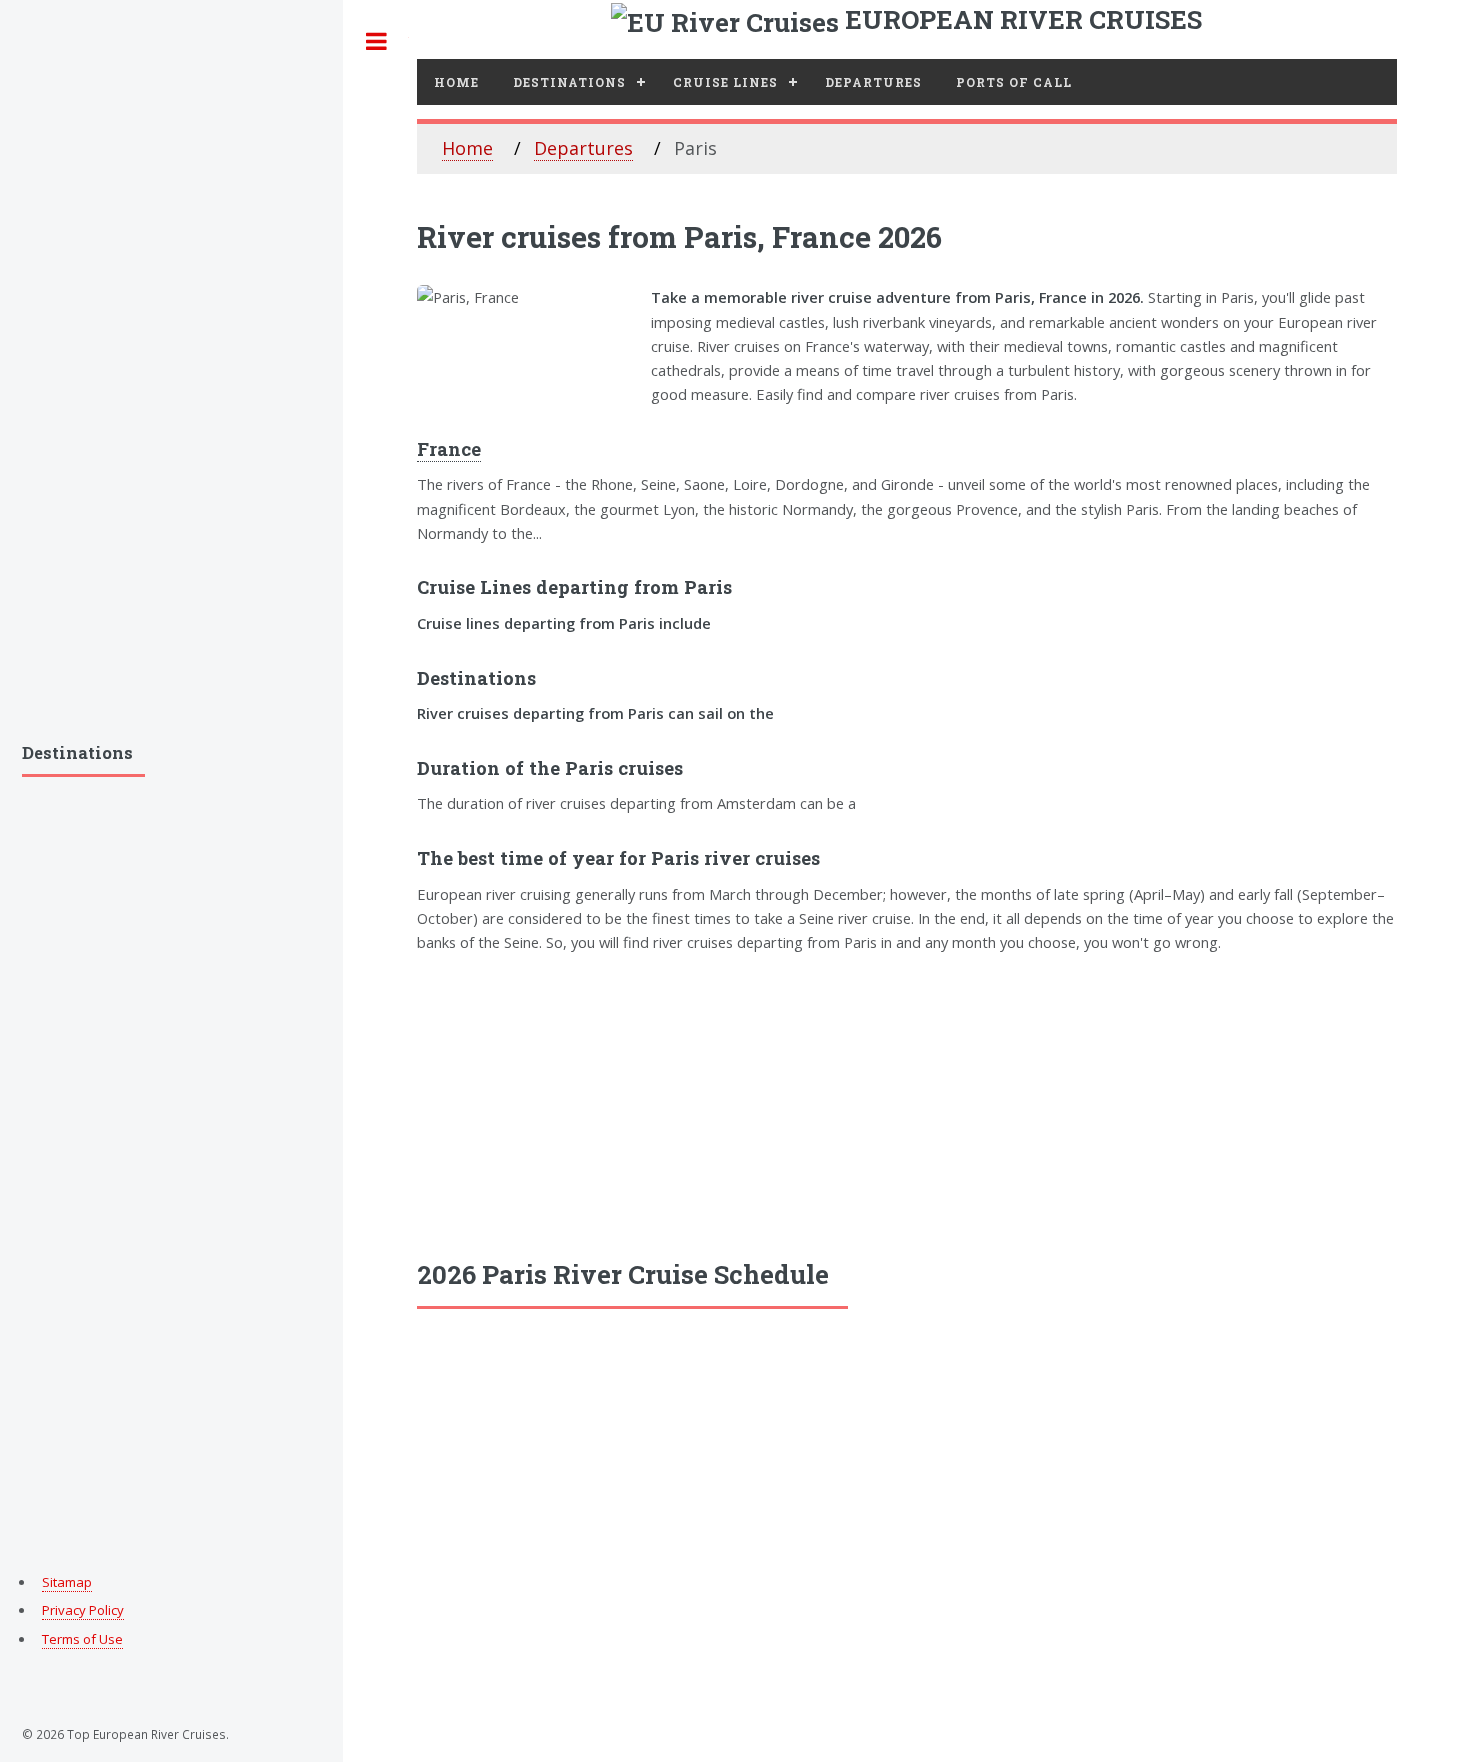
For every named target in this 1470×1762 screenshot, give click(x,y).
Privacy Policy (83, 1610)
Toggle (376, 41)
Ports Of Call (1014, 82)
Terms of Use (82, 1639)
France (449, 449)
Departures (873, 82)
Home (456, 82)
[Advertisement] (907, 1104)
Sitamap (67, 1582)
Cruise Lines (725, 82)
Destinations (569, 82)
